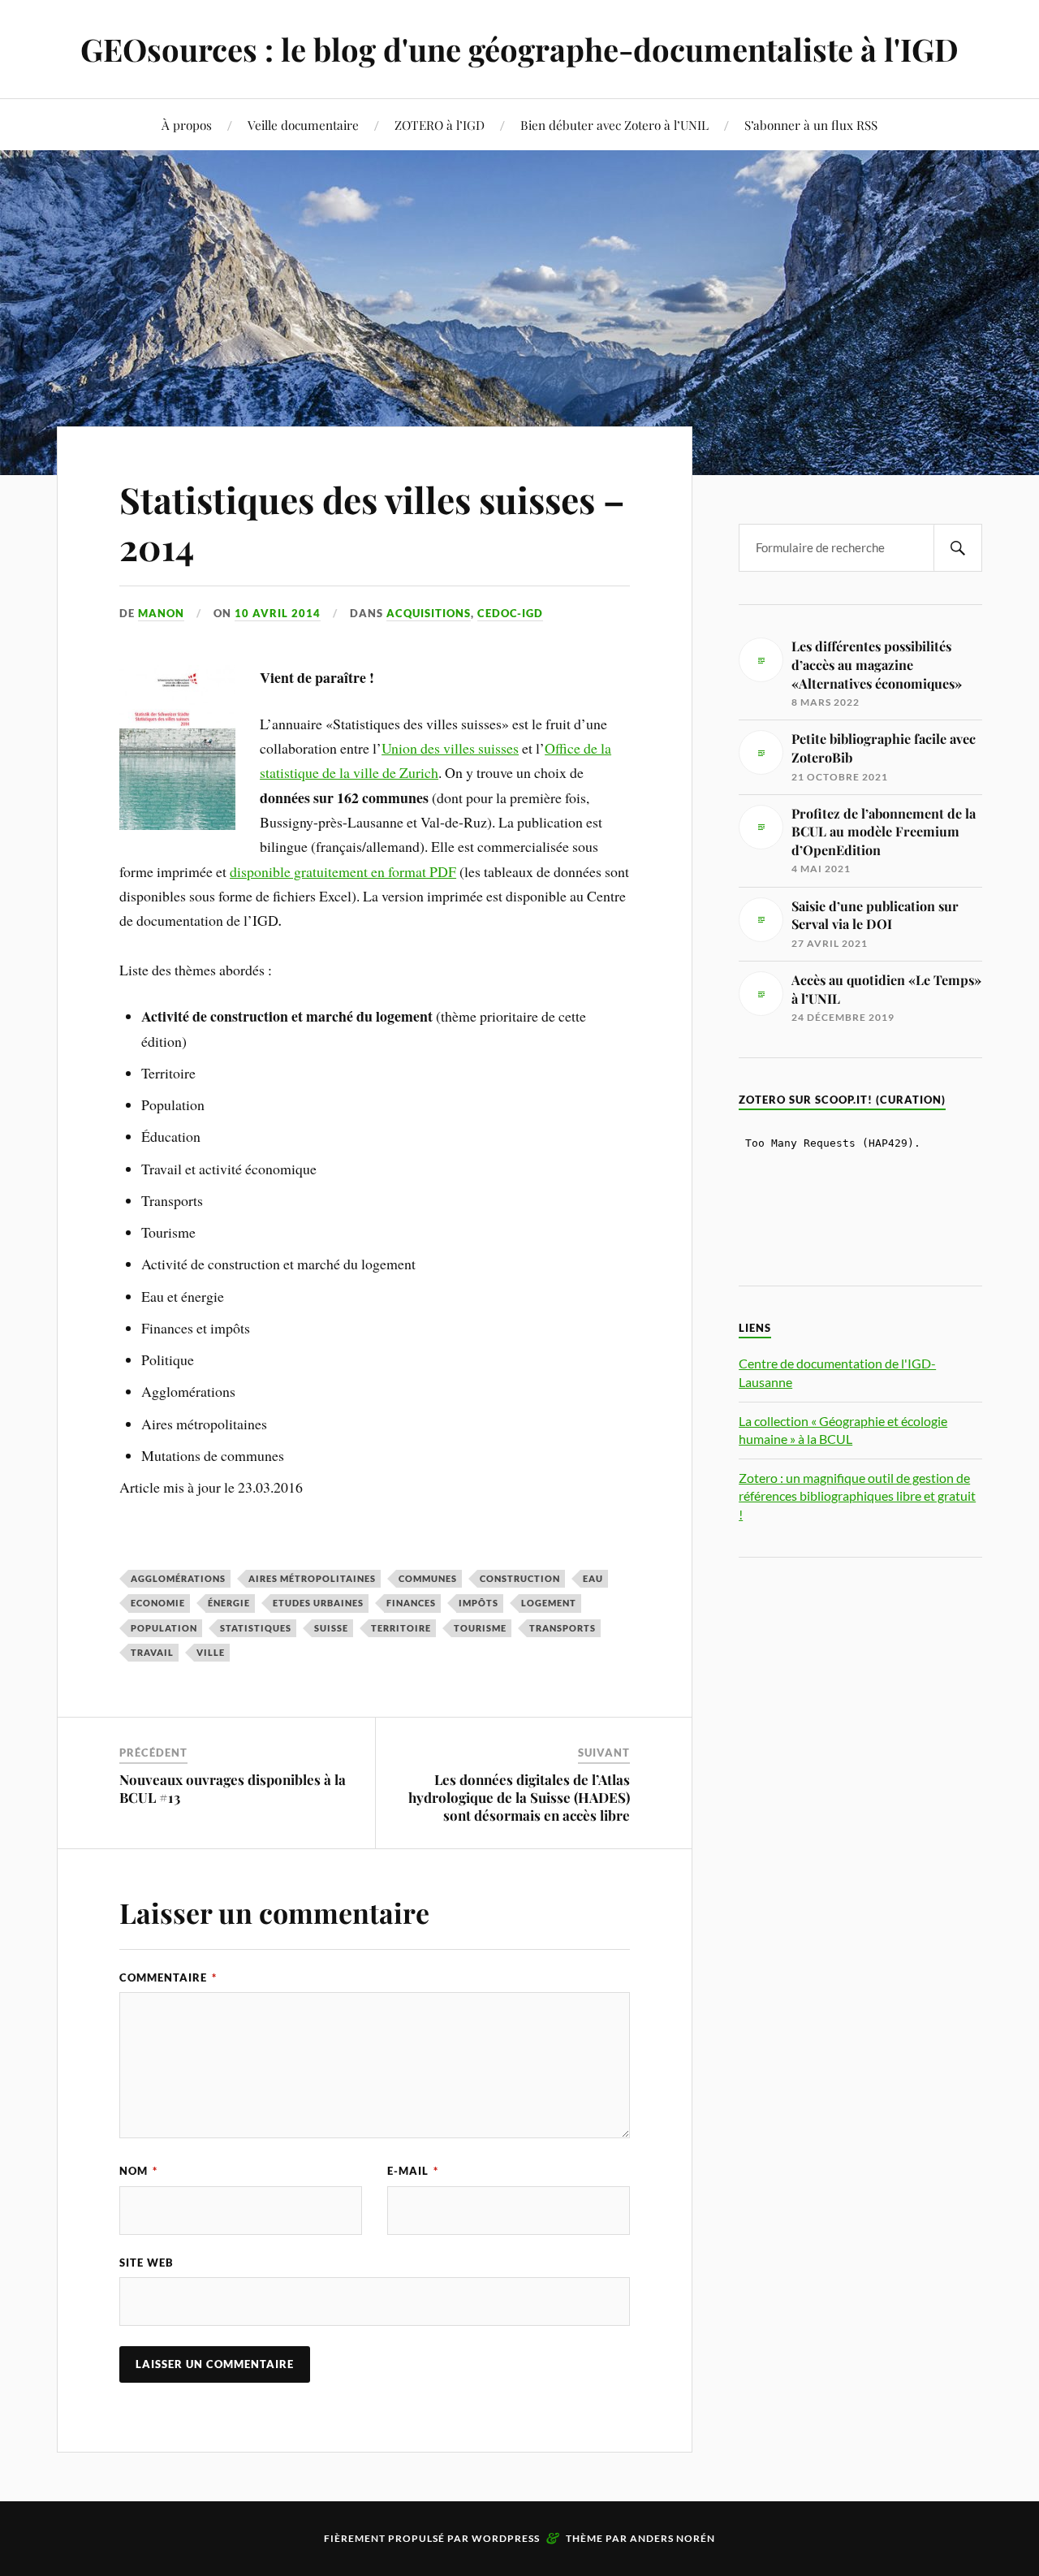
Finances (411, 1603)
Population (164, 1628)
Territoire (401, 1628)
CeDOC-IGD (510, 613)
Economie (158, 1603)
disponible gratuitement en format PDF (343, 871)
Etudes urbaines (318, 1603)
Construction (520, 1578)
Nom (138, 2171)
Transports (563, 1628)
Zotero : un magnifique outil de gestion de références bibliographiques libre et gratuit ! (857, 1496)
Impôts (479, 1603)
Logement (549, 1603)
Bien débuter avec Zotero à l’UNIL (614, 125)
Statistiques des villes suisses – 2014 (372, 522)
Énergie (229, 1603)
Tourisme (480, 1628)
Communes (428, 1578)
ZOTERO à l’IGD (440, 125)
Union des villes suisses (450, 748)
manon (161, 613)
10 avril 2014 (278, 613)
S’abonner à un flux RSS (811, 125)
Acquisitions (429, 613)
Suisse (331, 1628)
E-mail (413, 2171)
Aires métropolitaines (312, 1578)
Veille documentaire (303, 125)
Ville (211, 1652)
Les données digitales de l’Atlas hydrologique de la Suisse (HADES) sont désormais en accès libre (519, 1797)
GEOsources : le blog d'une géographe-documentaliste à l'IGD (519, 49)
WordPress (506, 2538)
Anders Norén (673, 2538)
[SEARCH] (958, 548)
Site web (147, 2263)
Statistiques (256, 1628)
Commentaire (168, 1977)
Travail (152, 1652)
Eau (593, 1578)
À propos (187, 125)
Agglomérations (178, 1578)
